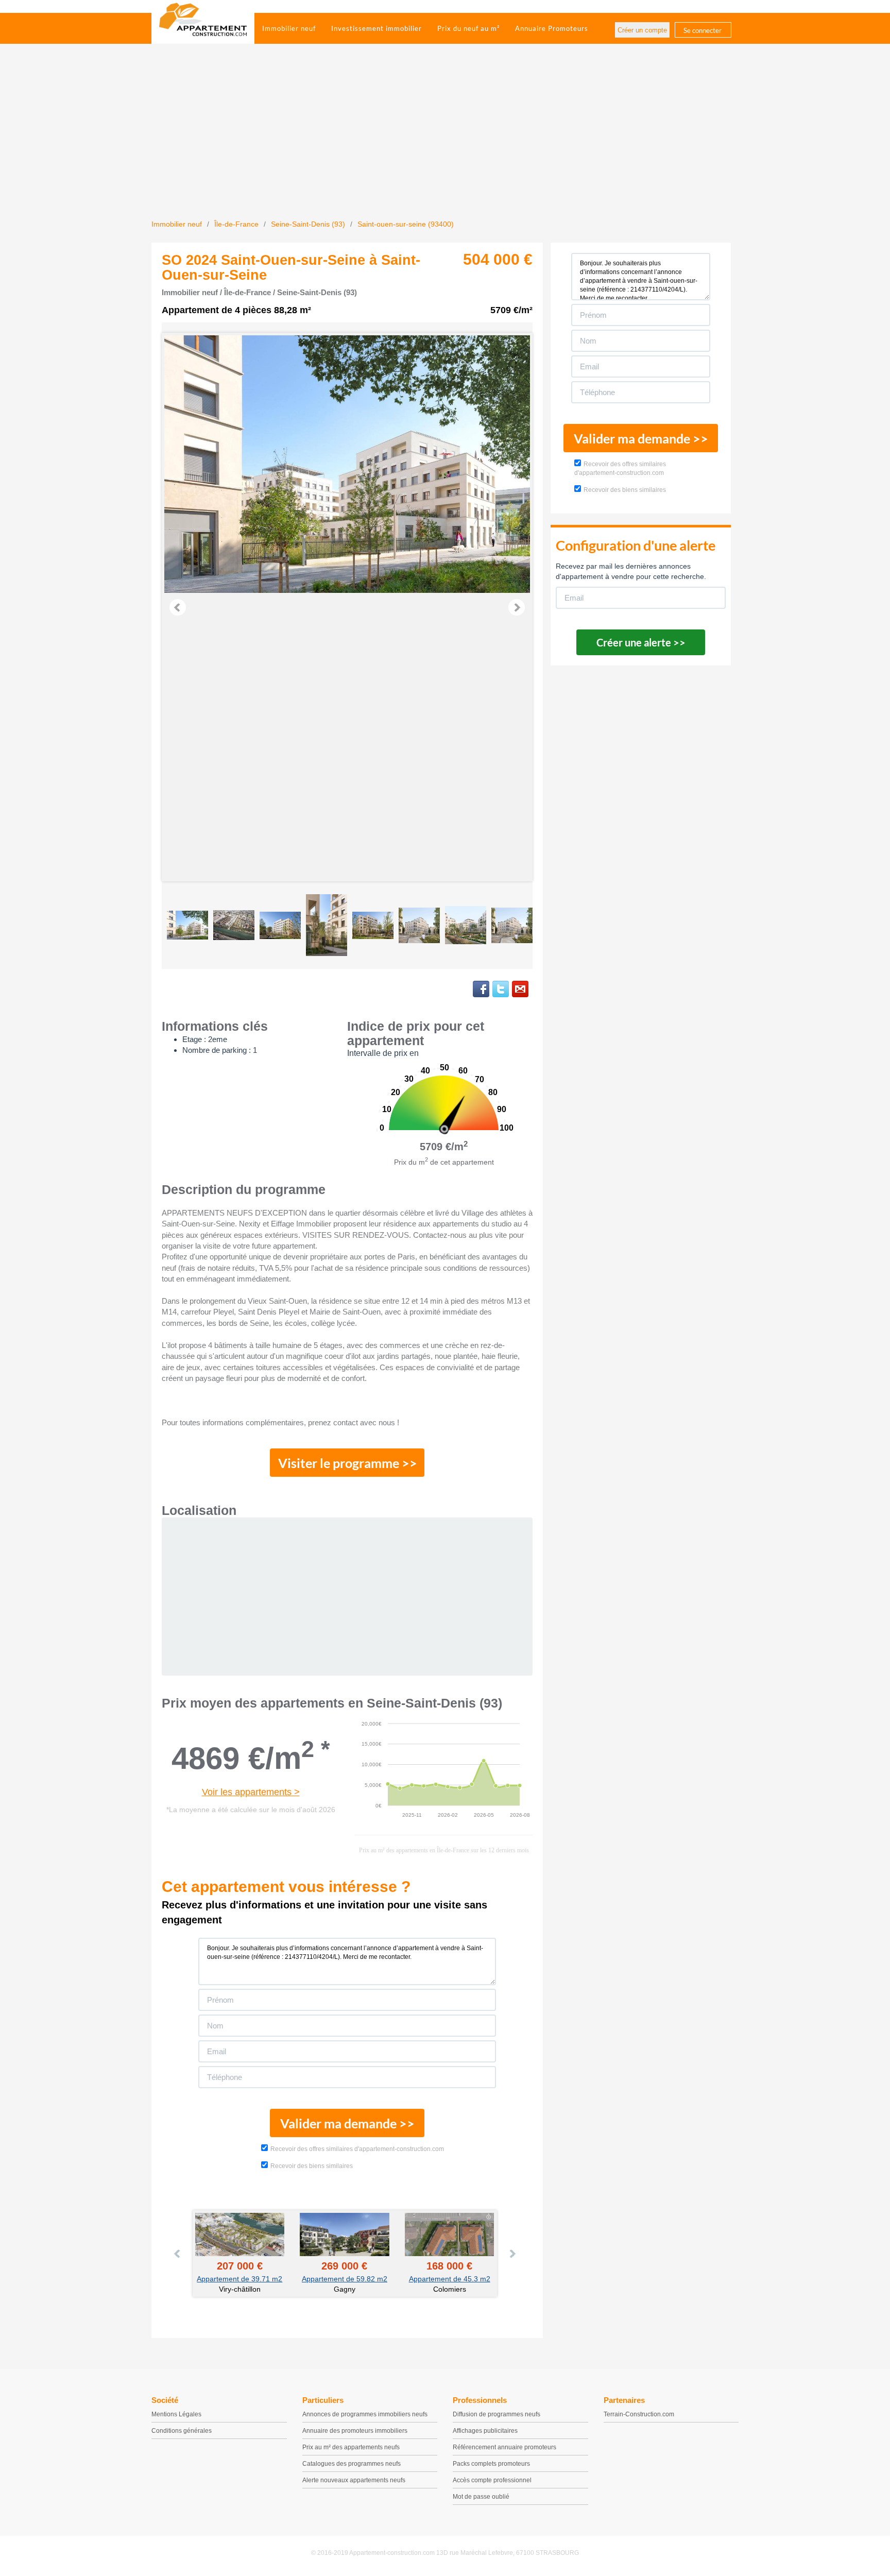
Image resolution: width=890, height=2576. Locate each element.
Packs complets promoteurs (491, 2464)
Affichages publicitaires (485, 2431)
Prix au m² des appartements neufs (351, 2447)
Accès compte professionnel (492, 2480)
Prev (178, 607)
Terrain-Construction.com (639, 2414)
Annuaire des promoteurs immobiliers (355, 2431)
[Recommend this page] (520, 989)
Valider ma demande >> (347, 2123)
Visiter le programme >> (348, 1463)
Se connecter (703, 30)
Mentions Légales (176, 2414)
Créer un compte (642, 30)
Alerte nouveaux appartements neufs (354, 2480)
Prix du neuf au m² (468, 28)
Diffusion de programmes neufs (497, 2414)
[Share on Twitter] (501, 989)
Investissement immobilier (376, 28)
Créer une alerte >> (641, 642)
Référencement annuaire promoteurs (504, 2447)
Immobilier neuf (289, 28)
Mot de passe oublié (481, 2497)
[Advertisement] (445, 142)
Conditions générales (182, 2431)
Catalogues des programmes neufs (352, 2464)
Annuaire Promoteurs (552, 28)
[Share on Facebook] (481, 989)
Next (517, 607)
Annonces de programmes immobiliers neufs (365, 2414)
